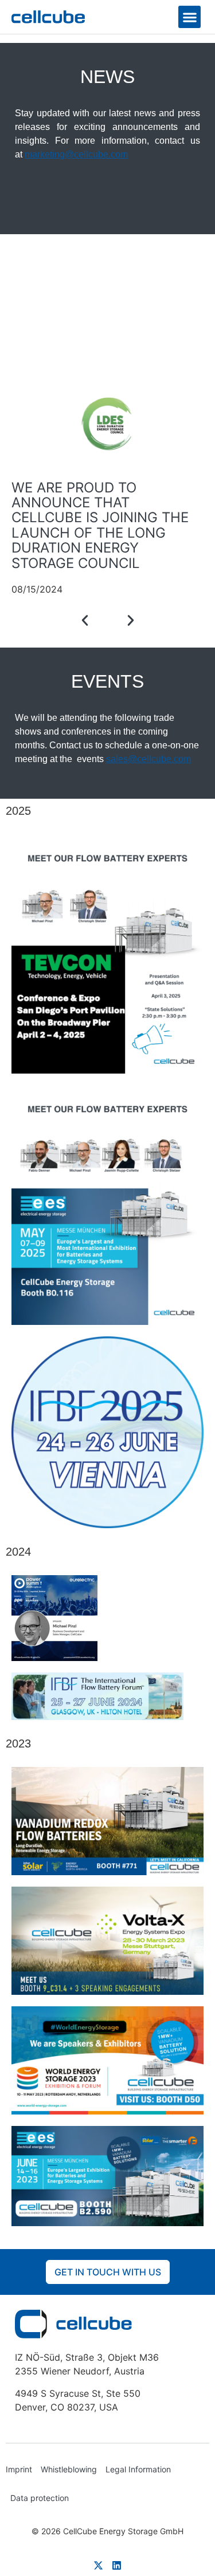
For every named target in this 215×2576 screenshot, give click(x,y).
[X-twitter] (98, 2565)
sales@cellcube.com (148, 759)
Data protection (40, 2498)
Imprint (19, 2469)
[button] (189, 17)
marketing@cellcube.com (76, 154)
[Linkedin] (117, 2565)
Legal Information (138, 2469)
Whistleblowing (69, 2469)
